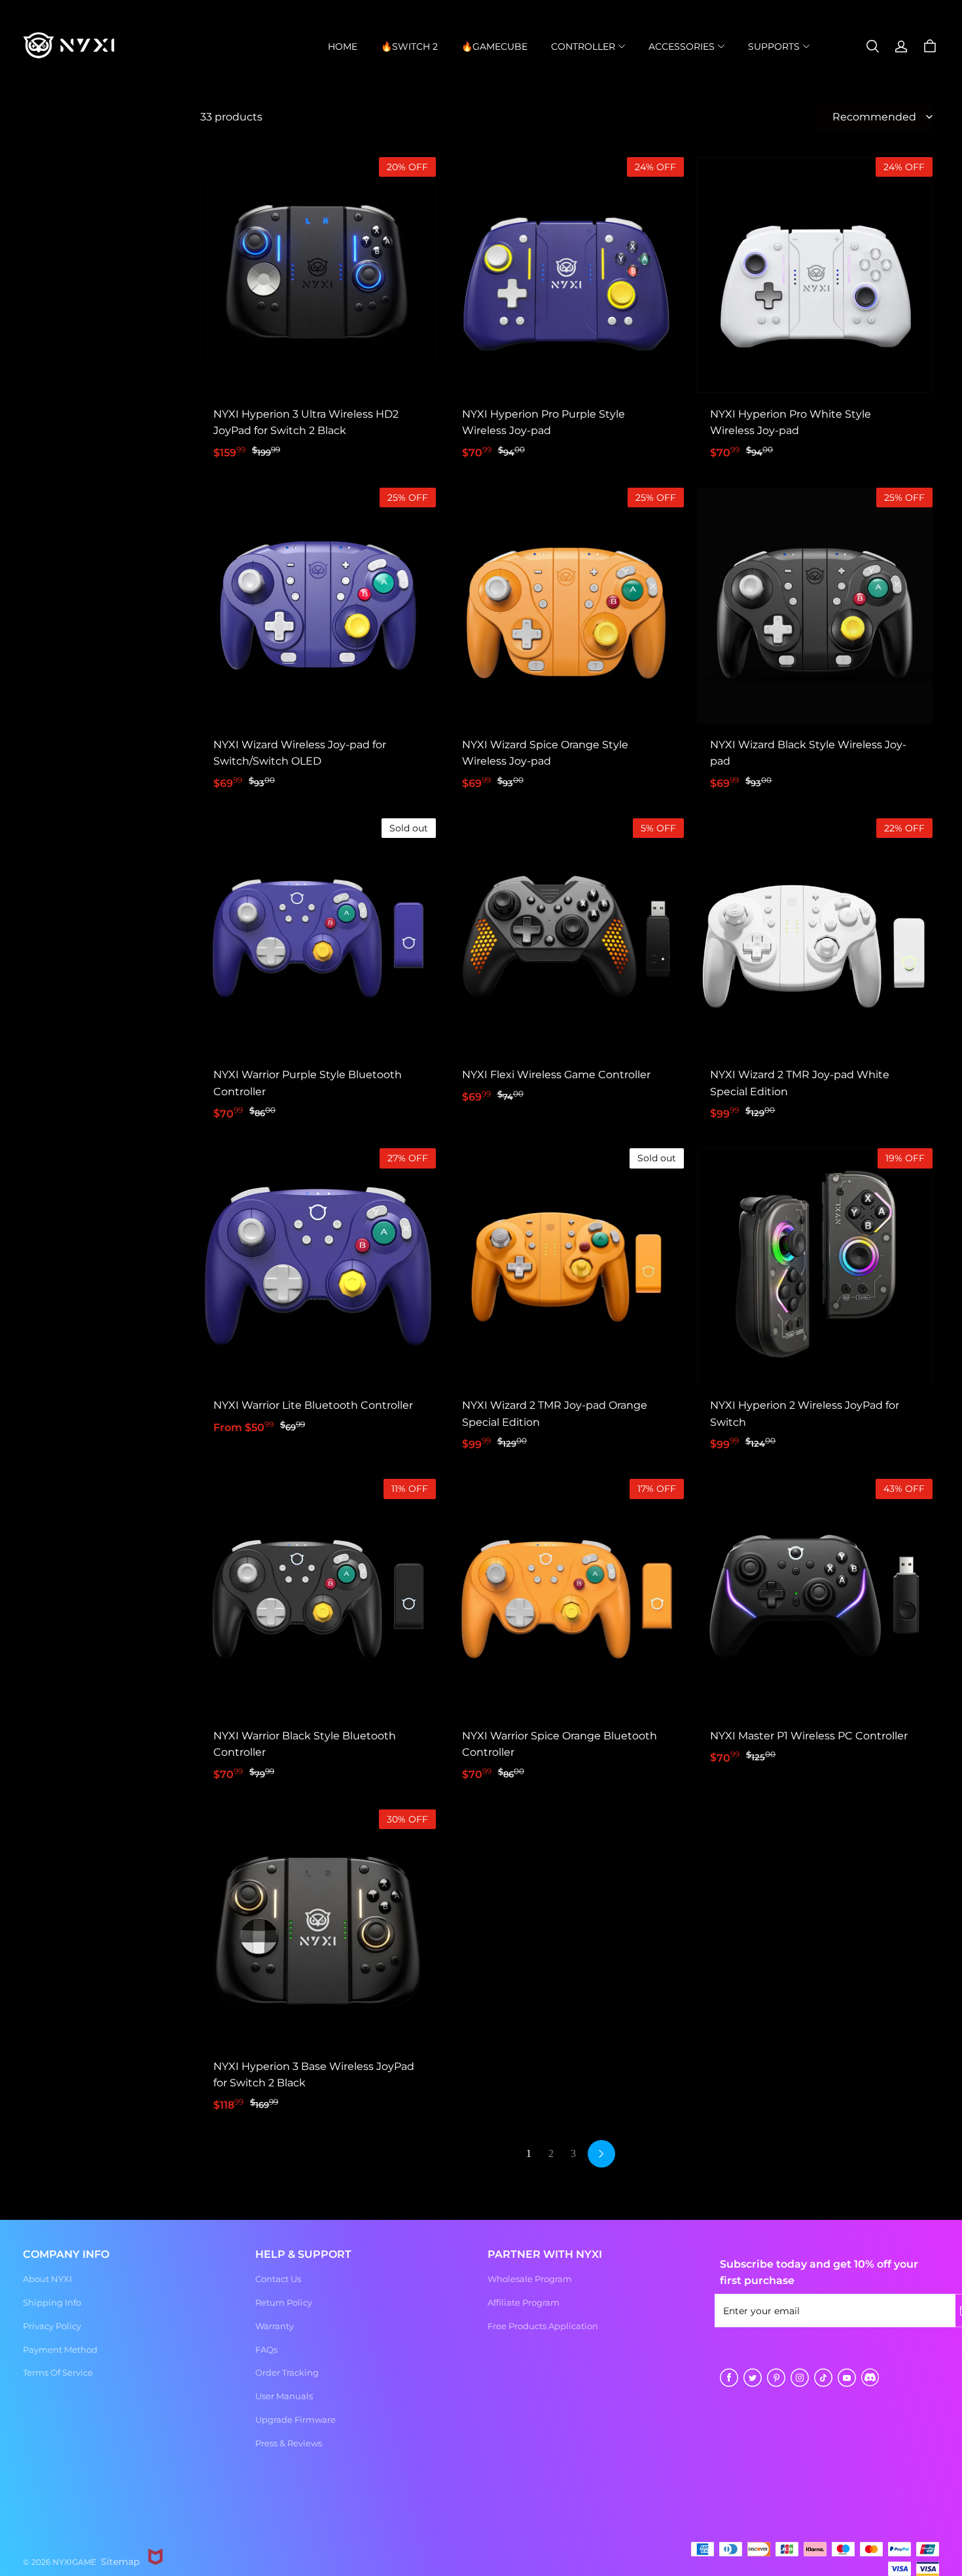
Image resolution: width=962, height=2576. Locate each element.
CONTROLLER (583, 46)
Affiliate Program (524, 2302)
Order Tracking (287, 2372)
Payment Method (60, 2349)
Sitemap (120, 2562)
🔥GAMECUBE (494, 46)
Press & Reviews (289, 2443)
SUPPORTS (774, 46)
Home (343, 46)
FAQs (266, 2349)
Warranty (275, 2326)
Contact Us (278, 2279)
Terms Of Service (58, 2372)
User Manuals (284, 2396)
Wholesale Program (530, 2279)
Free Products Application (543, 2326)
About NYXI (47, 2279)
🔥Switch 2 (409, 46)
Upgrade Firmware (295, 2420)
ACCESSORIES (682, 46)
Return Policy (284, 2302)
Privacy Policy (52, 2326)
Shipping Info (52, 2302)
